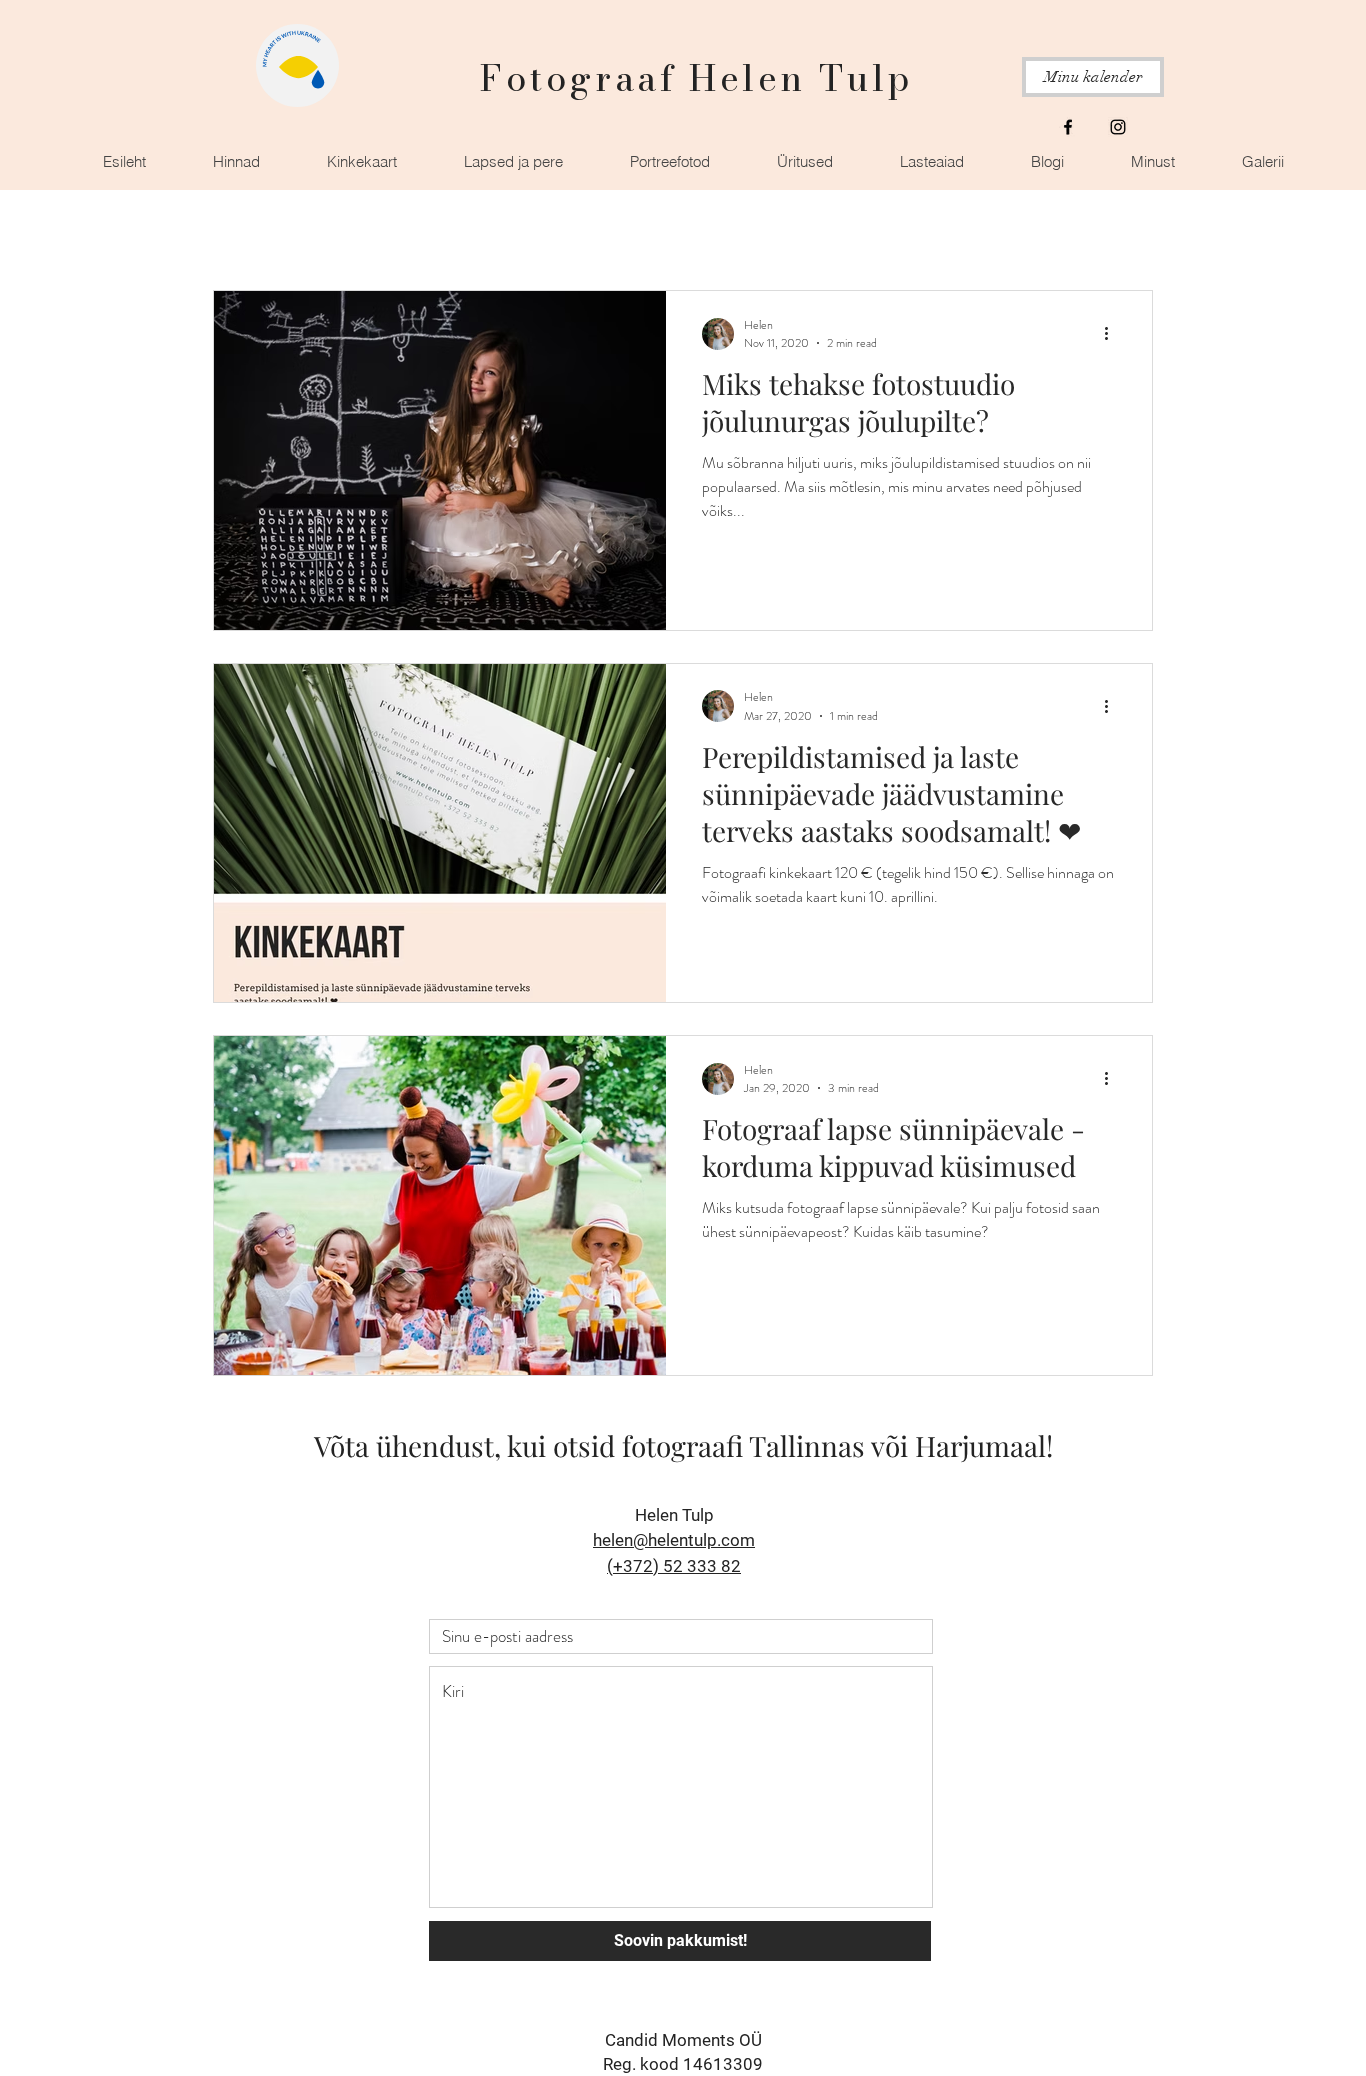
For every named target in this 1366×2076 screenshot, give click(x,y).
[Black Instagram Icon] (1118, 127)
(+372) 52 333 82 (674, 1566)
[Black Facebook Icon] (1068, 127)
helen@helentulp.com (674, 1540)
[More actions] (1113, 334)
